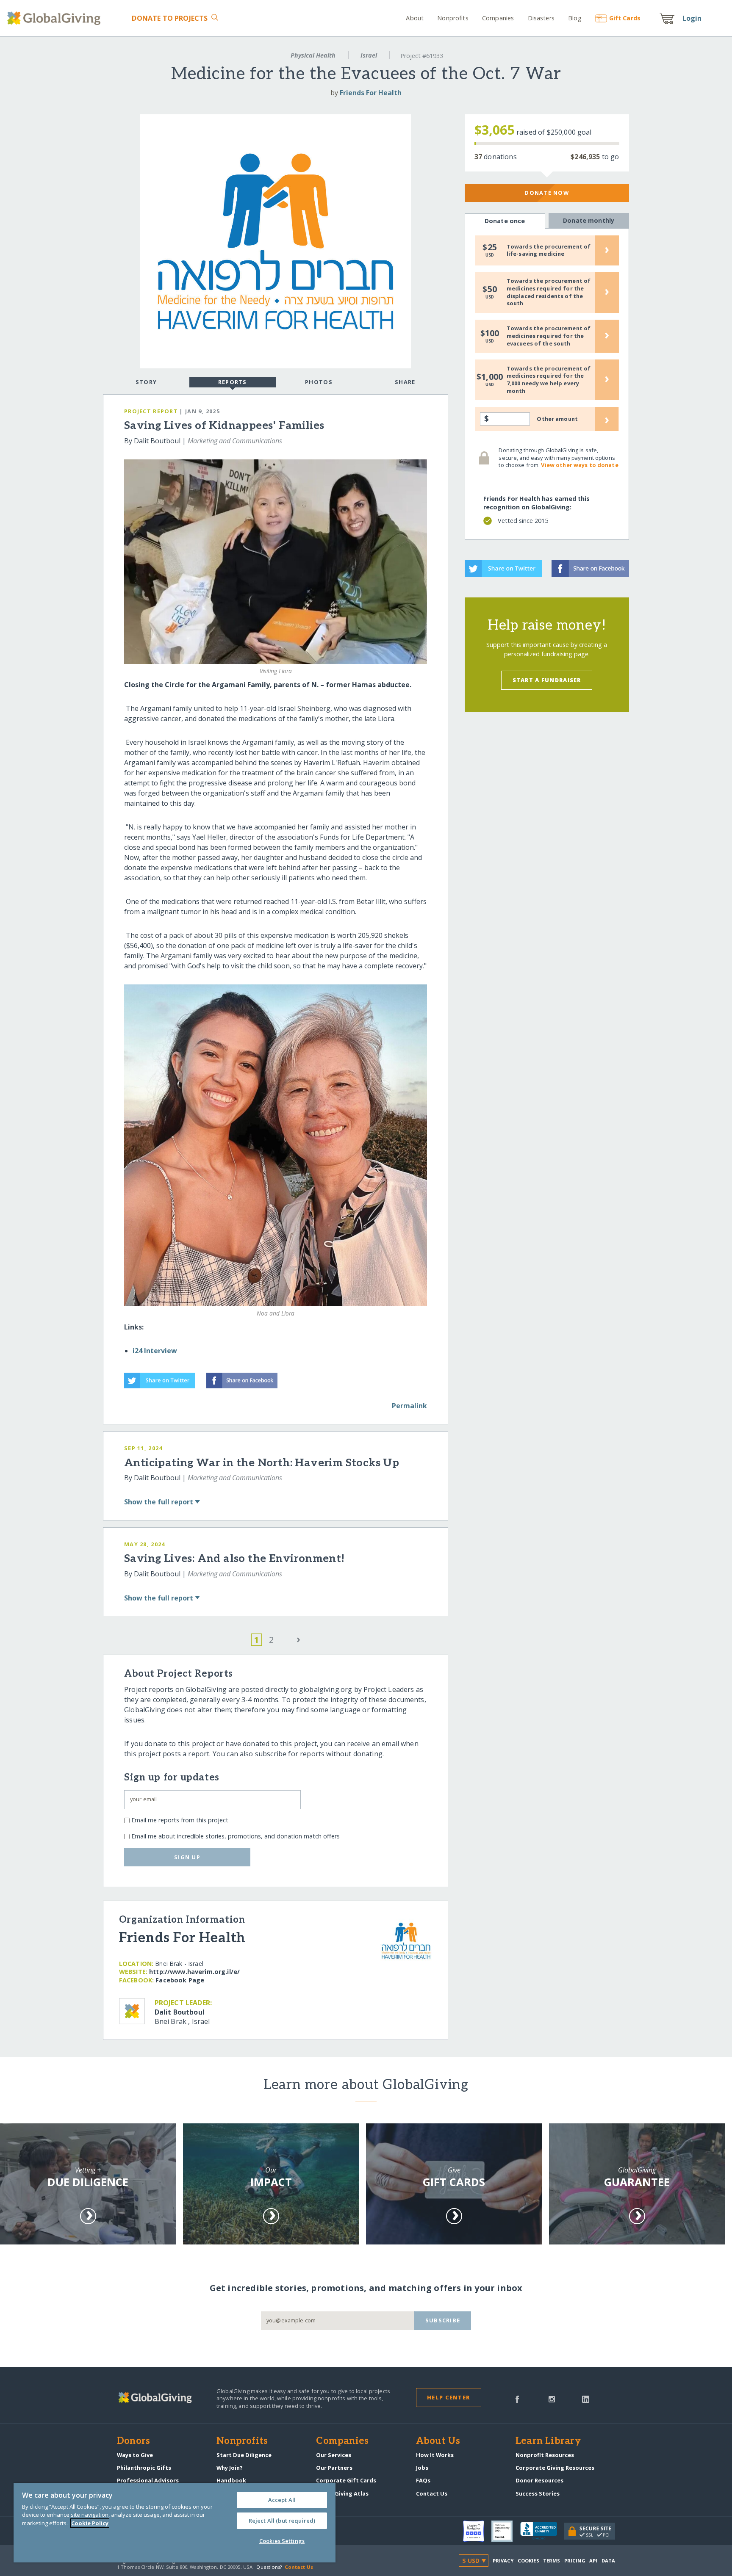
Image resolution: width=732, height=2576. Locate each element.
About (415, 18)
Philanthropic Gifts (144, 2468)
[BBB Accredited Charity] (542, 2531)
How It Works (435, 2455)
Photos (319, 382)
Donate (170, 18)
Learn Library (548, 2441)
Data (608, 2561)
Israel (369, 55)
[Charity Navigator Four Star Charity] (477, 2531)
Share (405, 382)
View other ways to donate (579, 465)
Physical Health (313, 55)
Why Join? (230, 2468)
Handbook (231, 2480)
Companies (498, 18)
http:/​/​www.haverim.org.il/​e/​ (194, 1972)
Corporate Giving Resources (555, 2468)
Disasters (541, 18)
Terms (552, 2561)
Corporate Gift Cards (346, 2480)
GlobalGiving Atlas (342, 2493)
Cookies (528, 2561)
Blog (575, 18)
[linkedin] (586, 2399)
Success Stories (538, 2493)
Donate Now (547, 193)
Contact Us (432, 2493)
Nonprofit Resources (545, 2455)
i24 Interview (155, 1351)
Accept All (282, 2500)
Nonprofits (453, 18)
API (593, 2561)
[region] (175, 2523)
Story (146, 382)
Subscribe (443, 2320)
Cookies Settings (282, 2541)
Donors (133, 2441)
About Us (438, 2441)
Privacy (503, 2561)
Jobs (422, 2468)
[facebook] (517, 2399)
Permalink (409, 1406)
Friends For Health (371, 93)
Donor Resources (539, 2480)
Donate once (505, 221)
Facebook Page (180, 1980)
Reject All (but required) (282, 2521)
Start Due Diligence (244, 2455)
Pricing (575, 2561)
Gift (625, 18)
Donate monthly (589, 220)
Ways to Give (135, 2455)
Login (692, 18)
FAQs (423, 2480)
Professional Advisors (148, 2480)
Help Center (448, 2397)
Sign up (187, 1857)
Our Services (334, 2455)
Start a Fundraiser (547, 680)
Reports (233, 382)
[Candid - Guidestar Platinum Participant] (506, 2531)
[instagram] (552, 2399)
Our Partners (334, 2468)
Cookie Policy (90, 2523)
